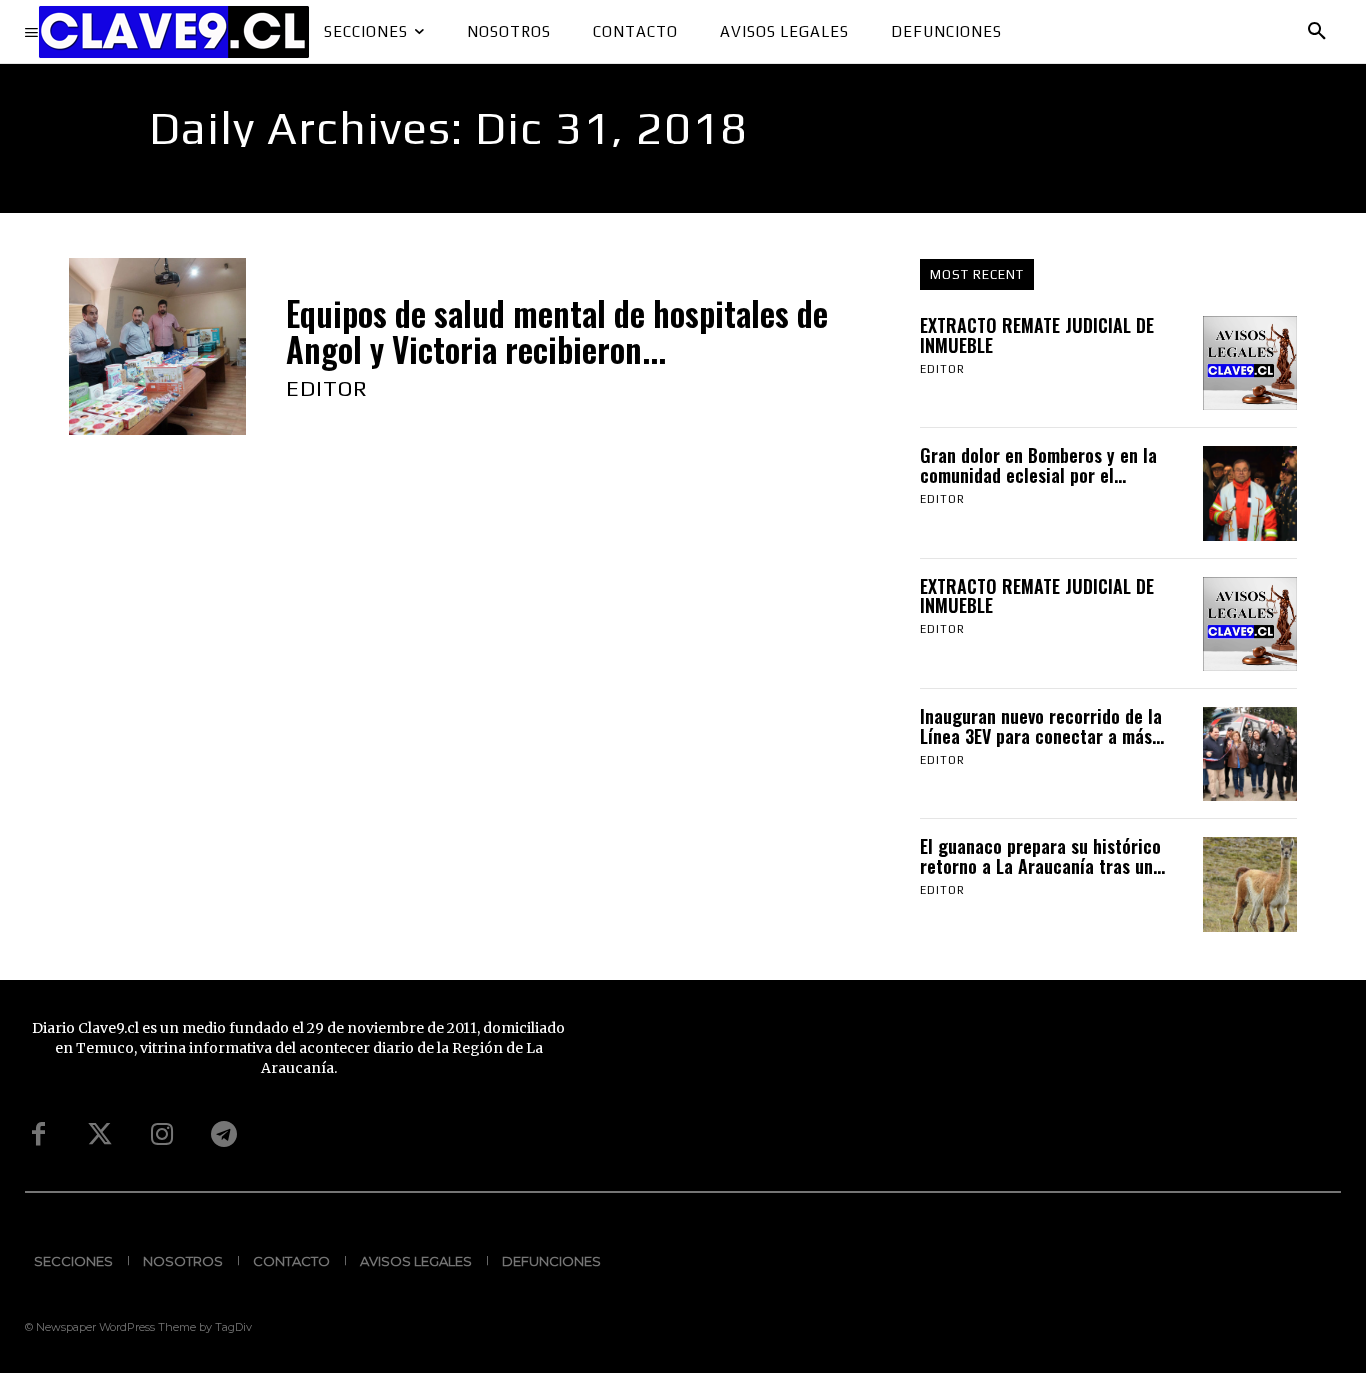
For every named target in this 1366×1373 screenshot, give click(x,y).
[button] (1317, 32)
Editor (327, 388)
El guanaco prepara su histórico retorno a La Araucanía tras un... (1042, 856)
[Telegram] (224, 1135)
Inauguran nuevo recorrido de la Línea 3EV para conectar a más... (1042, 726)
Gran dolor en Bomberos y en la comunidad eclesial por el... (1038, 465)
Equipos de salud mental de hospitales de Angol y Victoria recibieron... (557, 331)
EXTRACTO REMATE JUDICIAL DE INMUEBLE (1037, 335)
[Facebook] (38, 1135)
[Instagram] (162, 1135)
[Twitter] (100, 1135)
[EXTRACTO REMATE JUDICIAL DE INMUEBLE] (1250, 363)
